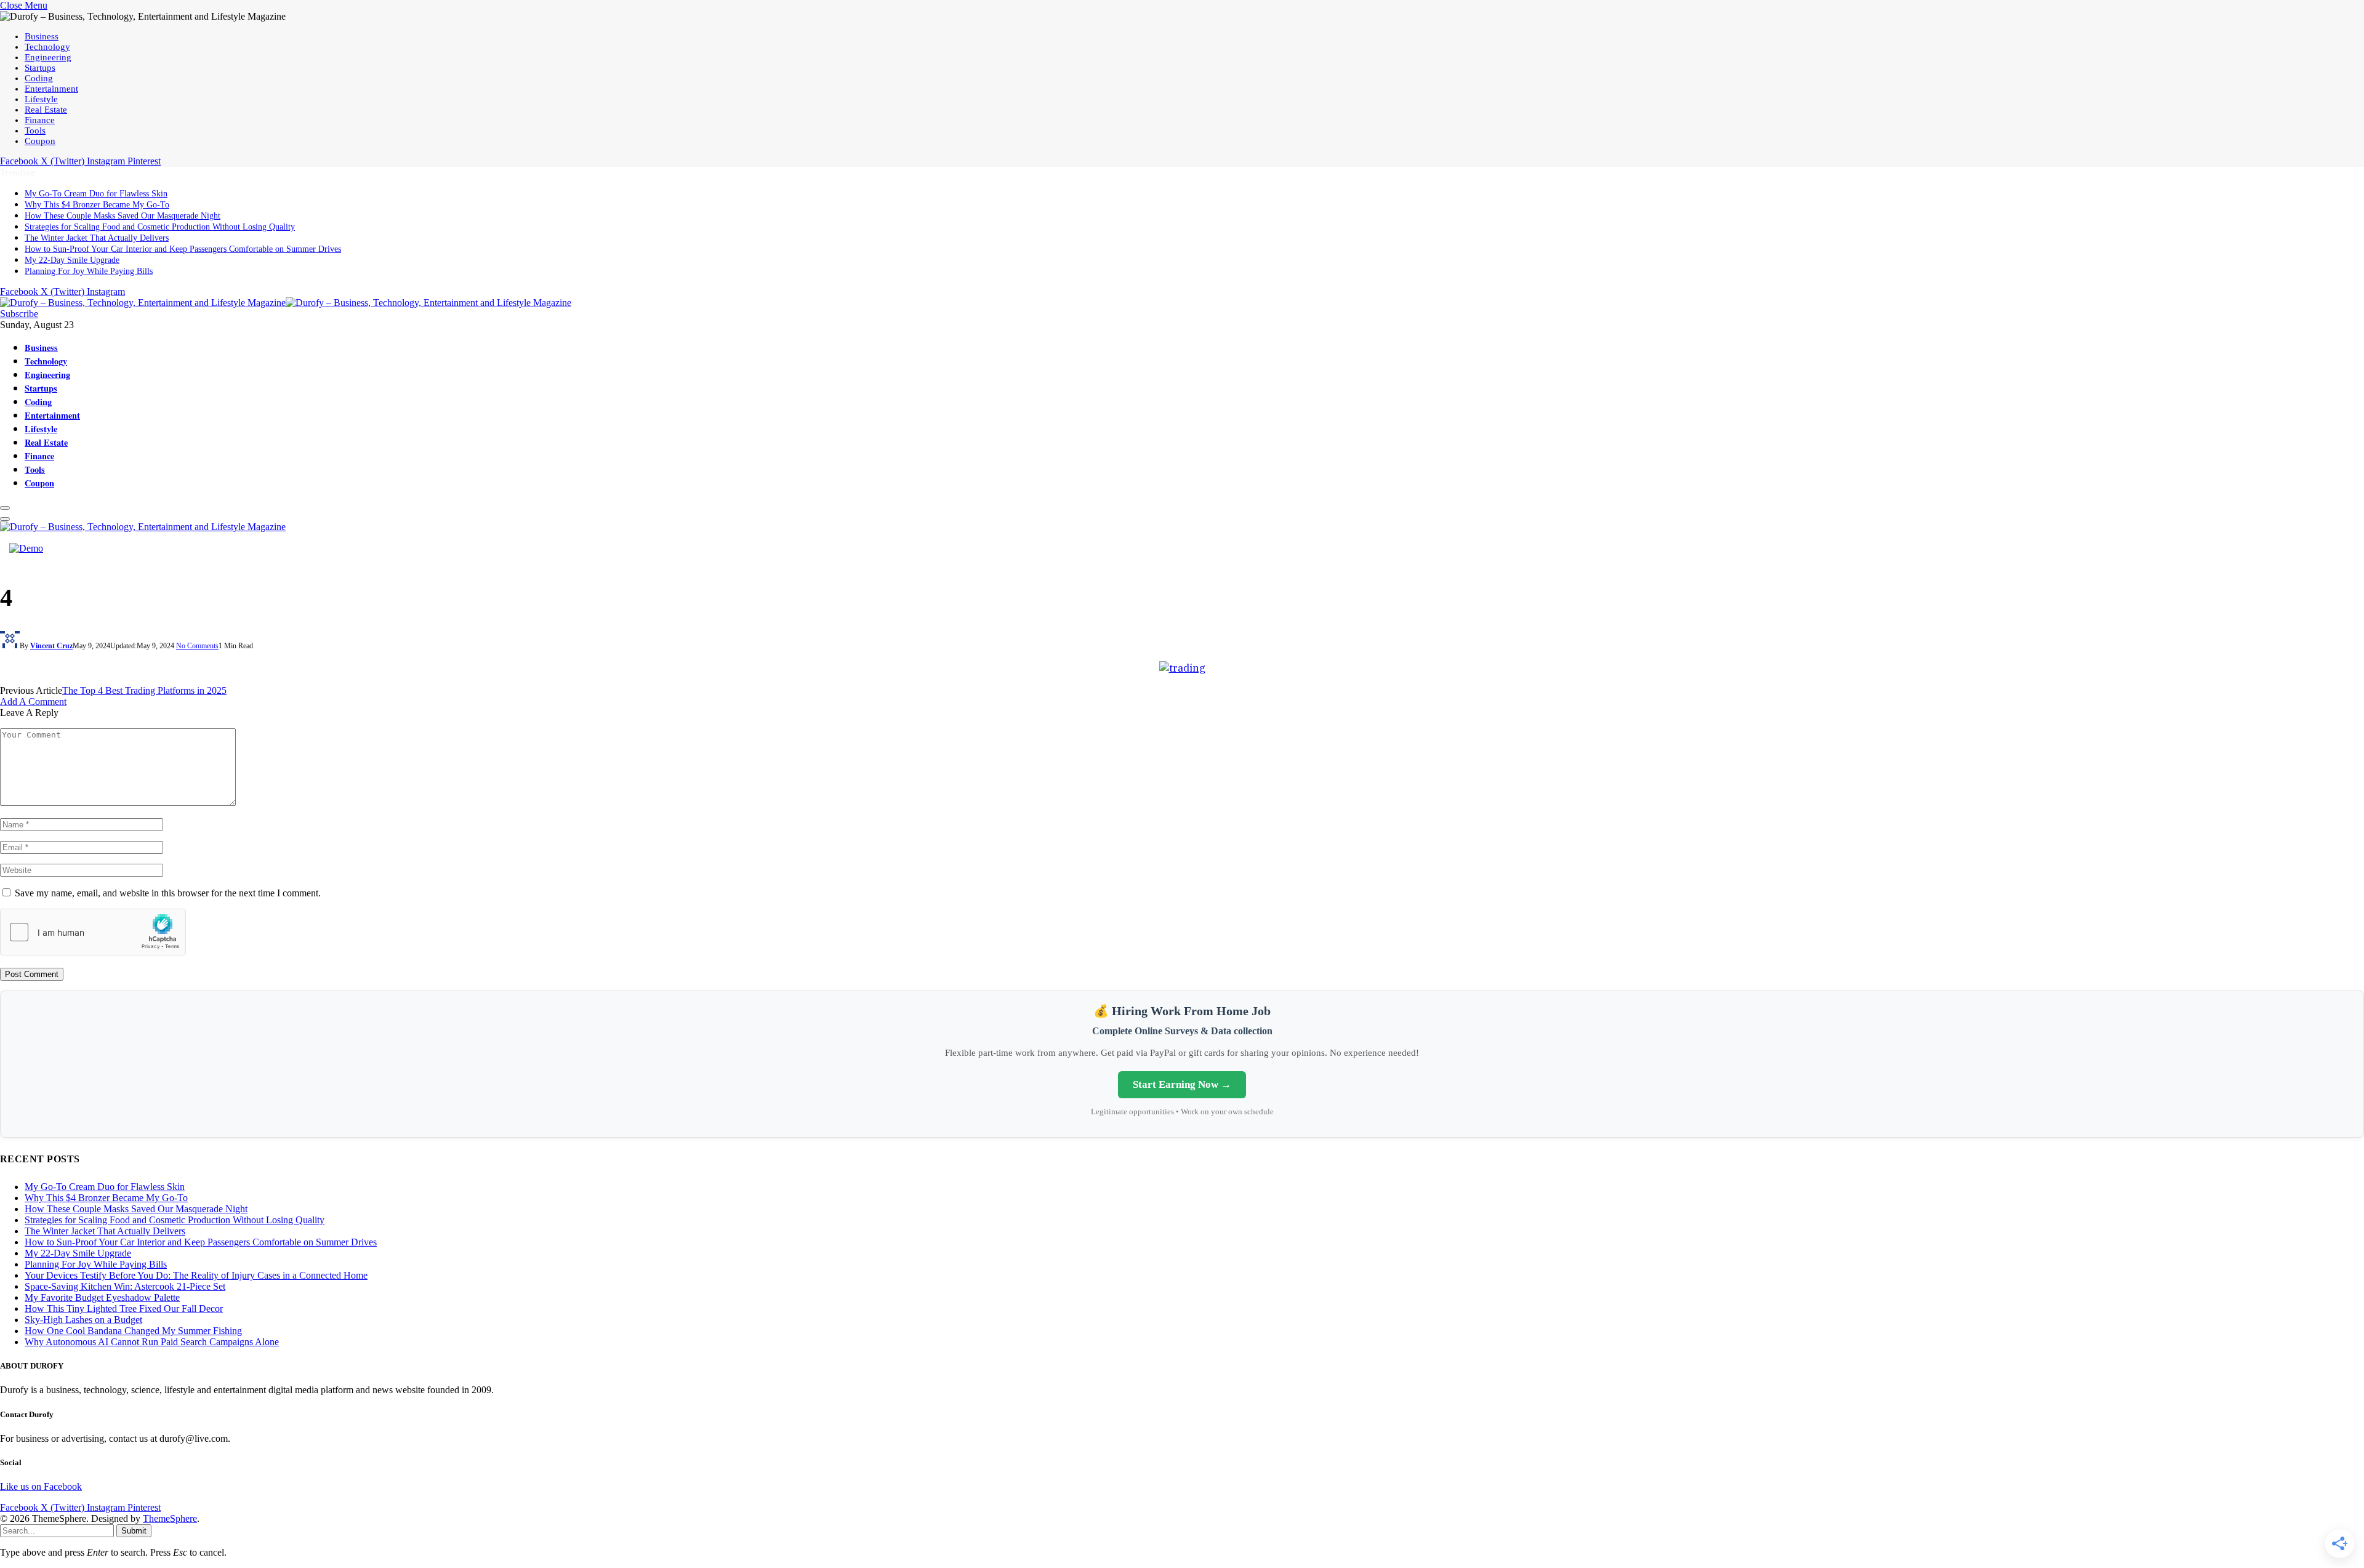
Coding (39, 78)
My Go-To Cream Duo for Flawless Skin (96, 194)
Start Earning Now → (1182, 1084)
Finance (40, 120)
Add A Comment (33, 702)
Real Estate (46, 110)
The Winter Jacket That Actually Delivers (97, 238)
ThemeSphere (170, 1518)
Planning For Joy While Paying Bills (89, 271)
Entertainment (51, 89)
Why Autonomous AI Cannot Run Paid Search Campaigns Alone (152, 1342)
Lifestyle (41, 99)
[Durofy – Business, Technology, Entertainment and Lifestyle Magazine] (286, 303)
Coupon (40, 141)
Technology (47, 47)
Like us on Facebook (41, 1486)
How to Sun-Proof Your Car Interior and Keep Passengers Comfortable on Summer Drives (183, 249)
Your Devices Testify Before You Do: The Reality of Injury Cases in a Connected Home (196, 1275)
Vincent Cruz (51, 646)
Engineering (48, 57)
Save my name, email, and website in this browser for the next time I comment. (168, 893)
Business (42, 36)
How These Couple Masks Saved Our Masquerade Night (123, 216)
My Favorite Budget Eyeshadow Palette (102, 1297)
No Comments (197, 646)
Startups (40, 68)
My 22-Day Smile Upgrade (72, 260)
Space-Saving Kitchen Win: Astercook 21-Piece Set (125, 1286)
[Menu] (5, 508)
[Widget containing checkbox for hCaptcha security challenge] (93, 932)
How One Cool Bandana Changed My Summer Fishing (133, 1331)
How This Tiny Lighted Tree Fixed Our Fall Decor (124, 1309)
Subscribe (19, 314)
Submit (134, 1531)
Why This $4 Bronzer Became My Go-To (97, 205)
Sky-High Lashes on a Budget (83, 1320)
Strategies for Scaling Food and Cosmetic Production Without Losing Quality (160, 227)
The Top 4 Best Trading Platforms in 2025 (144, 690)
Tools (35, 131)
